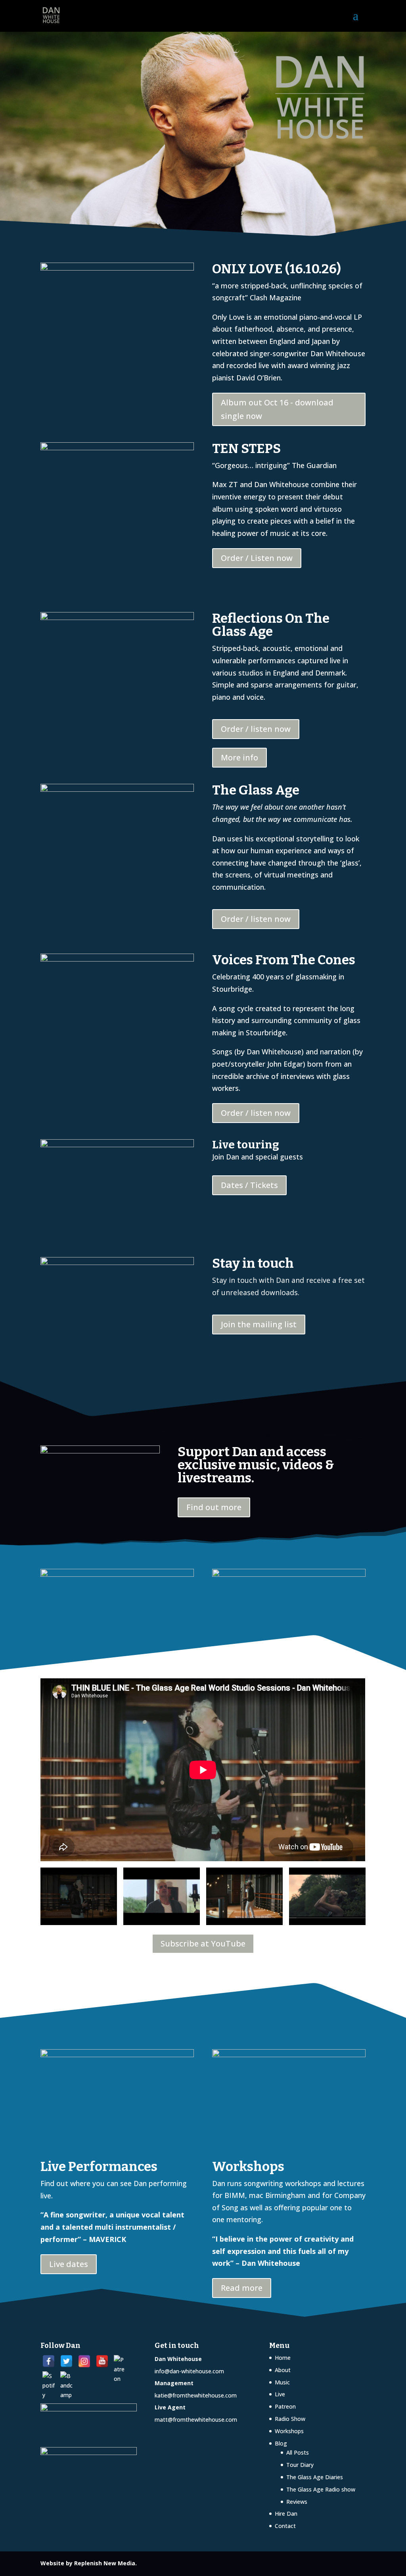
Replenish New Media (105, 2563)
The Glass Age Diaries (315, 2477)
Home (283, 2358)
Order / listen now (256, 729)
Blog (281, 2443)
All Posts (298, 2452)
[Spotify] (49, 2377)
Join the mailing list (259, 1324)
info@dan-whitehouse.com (189, 2371)
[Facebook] (49, 2361)
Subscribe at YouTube (203, 1944)
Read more (242, 2288)
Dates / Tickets (249, 1185)
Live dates (69, 2264)
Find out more (214, 1507)
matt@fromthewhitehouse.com (196, 2420)
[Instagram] (84, 2361)
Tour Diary (300, 2465)
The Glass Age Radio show (321, 2489)
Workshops (289, 2431)
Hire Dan (286, 2514)
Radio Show (290, 2419)
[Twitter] (66, 2361)
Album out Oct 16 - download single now (277, 409)
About (283, 2370)
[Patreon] (120, 2361)
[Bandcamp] (66, 2377)
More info (239, 757)
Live (280, 2394)
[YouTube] (102, 2361)
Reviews (297, 2502)
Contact (285, 2526)
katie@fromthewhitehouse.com (196, 2395)
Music (282, 2382)
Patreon (285, 2406)
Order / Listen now (257, 558)
